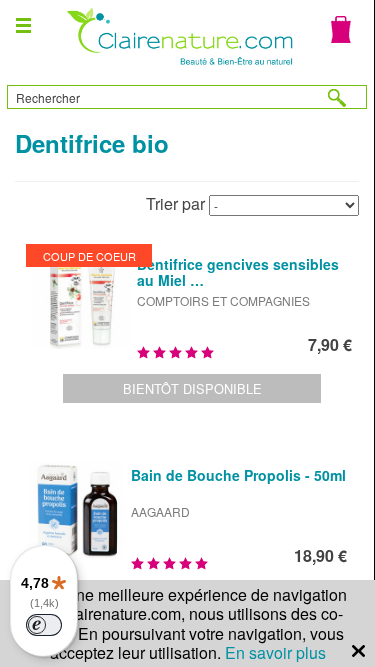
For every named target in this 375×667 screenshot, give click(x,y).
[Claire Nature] (177, 67)
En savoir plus (275, 652)
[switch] (44, 625)
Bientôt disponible (192, 388)
